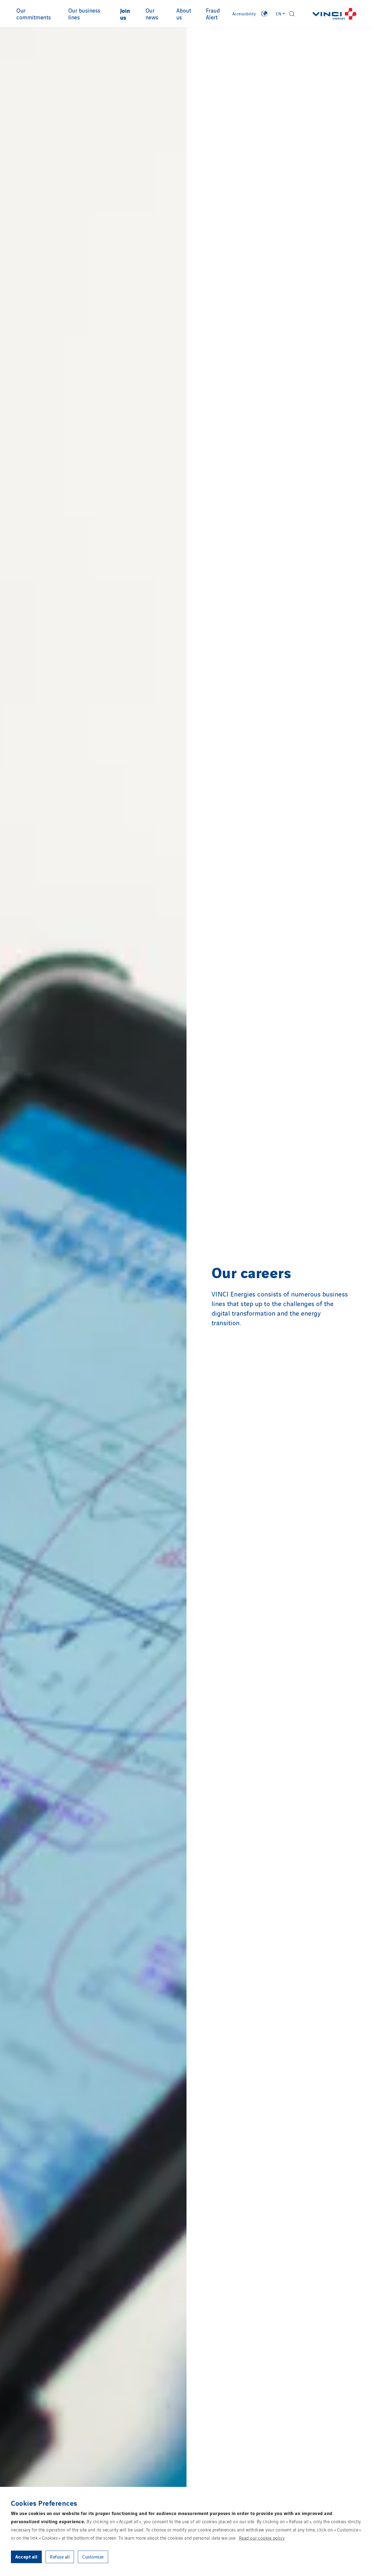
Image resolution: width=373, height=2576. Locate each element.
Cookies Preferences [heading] (44, 2503)
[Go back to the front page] (334, 14)
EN (279, 14)
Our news (152, 14)
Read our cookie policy (262, 2538)
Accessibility (244, 14)
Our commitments (34, 14)
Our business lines (84, 14)
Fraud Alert (213, 14)
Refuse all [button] (60, 2557)
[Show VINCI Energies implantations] (264, 14)
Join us (125, 14)
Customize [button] (93, 2557)
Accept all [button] (26, 2556)
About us (184, 14)
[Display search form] (292, 14)
